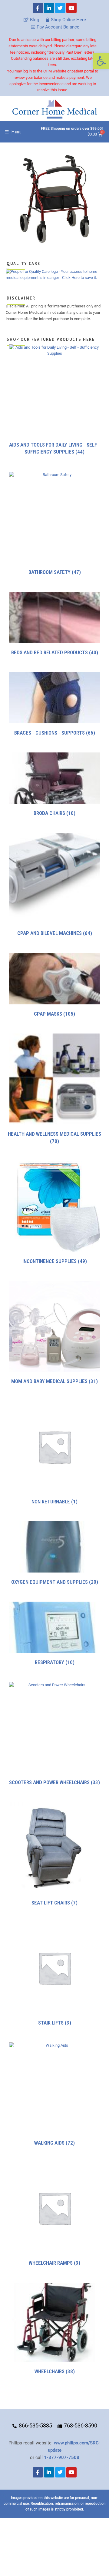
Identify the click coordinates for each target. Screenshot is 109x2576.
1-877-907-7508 (62, 2457)
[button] (101, 61)
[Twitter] (60, 8)
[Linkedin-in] (49, 8)
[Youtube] (71, 8)
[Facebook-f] (38, 8)
